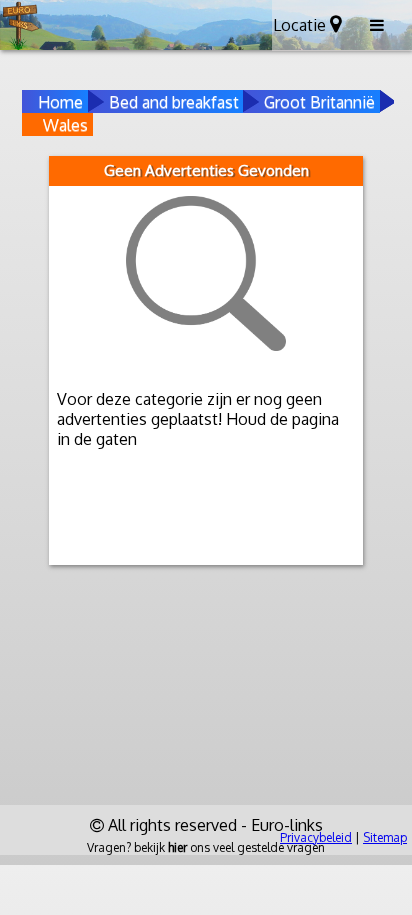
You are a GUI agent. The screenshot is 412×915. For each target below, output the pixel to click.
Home (60, 102)
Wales (65, 125)
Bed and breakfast (174, 102)
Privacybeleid (316, 837)
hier (177, 847)
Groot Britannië (319, 102)
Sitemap (385, 837)
